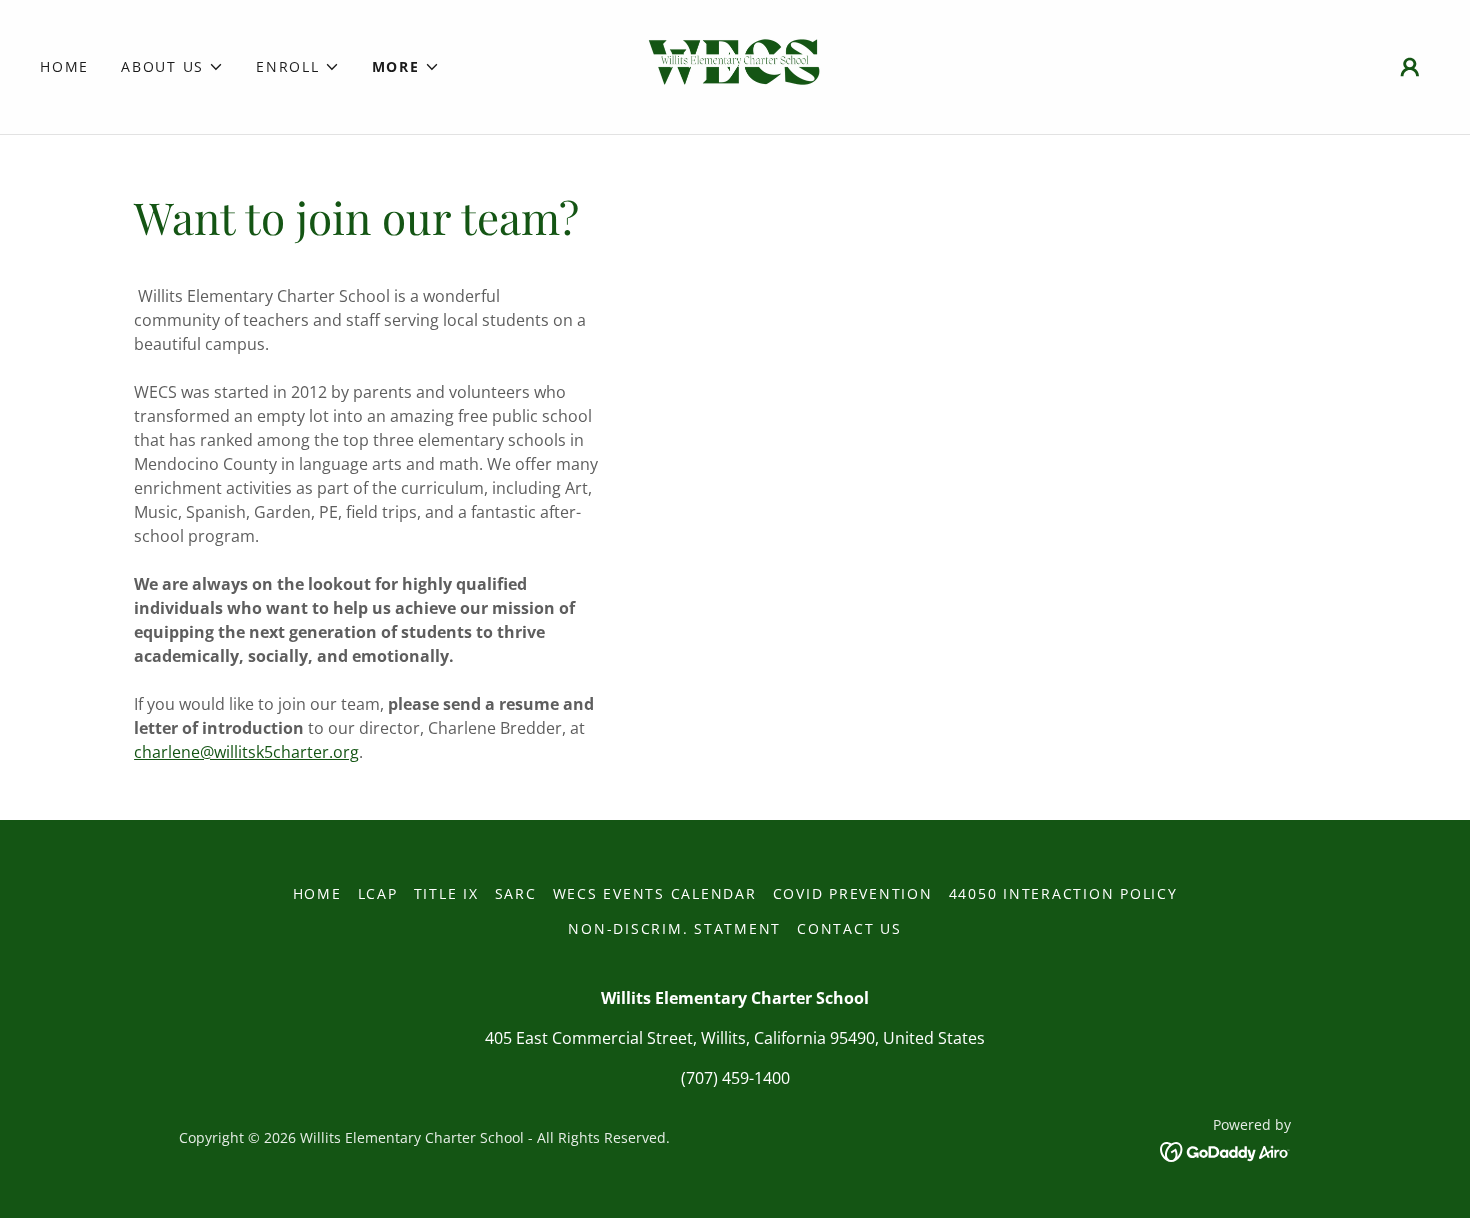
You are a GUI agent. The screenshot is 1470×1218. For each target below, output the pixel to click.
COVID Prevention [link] (853, 893)
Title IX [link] (446, 893)
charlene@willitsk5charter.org (246, 752)
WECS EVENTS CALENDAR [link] (655, 893)
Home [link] (64, 66)
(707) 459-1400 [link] (735, 1078)
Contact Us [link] (849, 928)
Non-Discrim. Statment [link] (674, 928)
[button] (172, 67)
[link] (734, 65)
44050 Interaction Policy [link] (1063, 893)
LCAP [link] (378, 893)
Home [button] (317, 893)
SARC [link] (516, 893)
